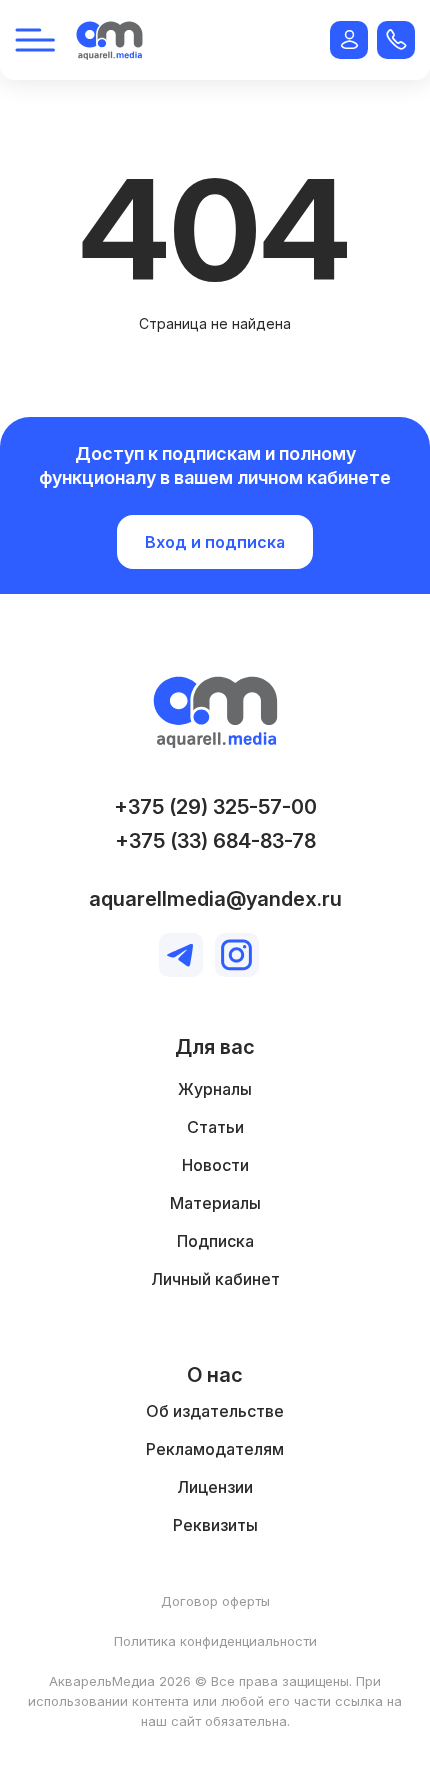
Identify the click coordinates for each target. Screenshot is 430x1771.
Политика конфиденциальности (215, 1641)
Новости (215, 1165)
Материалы (215, 1203)
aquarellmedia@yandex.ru (215, 899)
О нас (215, 1375)
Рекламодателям (215, 1449)
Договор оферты (215, 1601)
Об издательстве (215, 1411)
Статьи (215, 1127)
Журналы (215, 1089)
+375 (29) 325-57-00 (215, 807)
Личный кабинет (215, 1279)
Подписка (215, 1241)
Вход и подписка (215, 542)
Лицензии (215, 1487)
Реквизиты (215, 1525)
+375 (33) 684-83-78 (215, 841)
